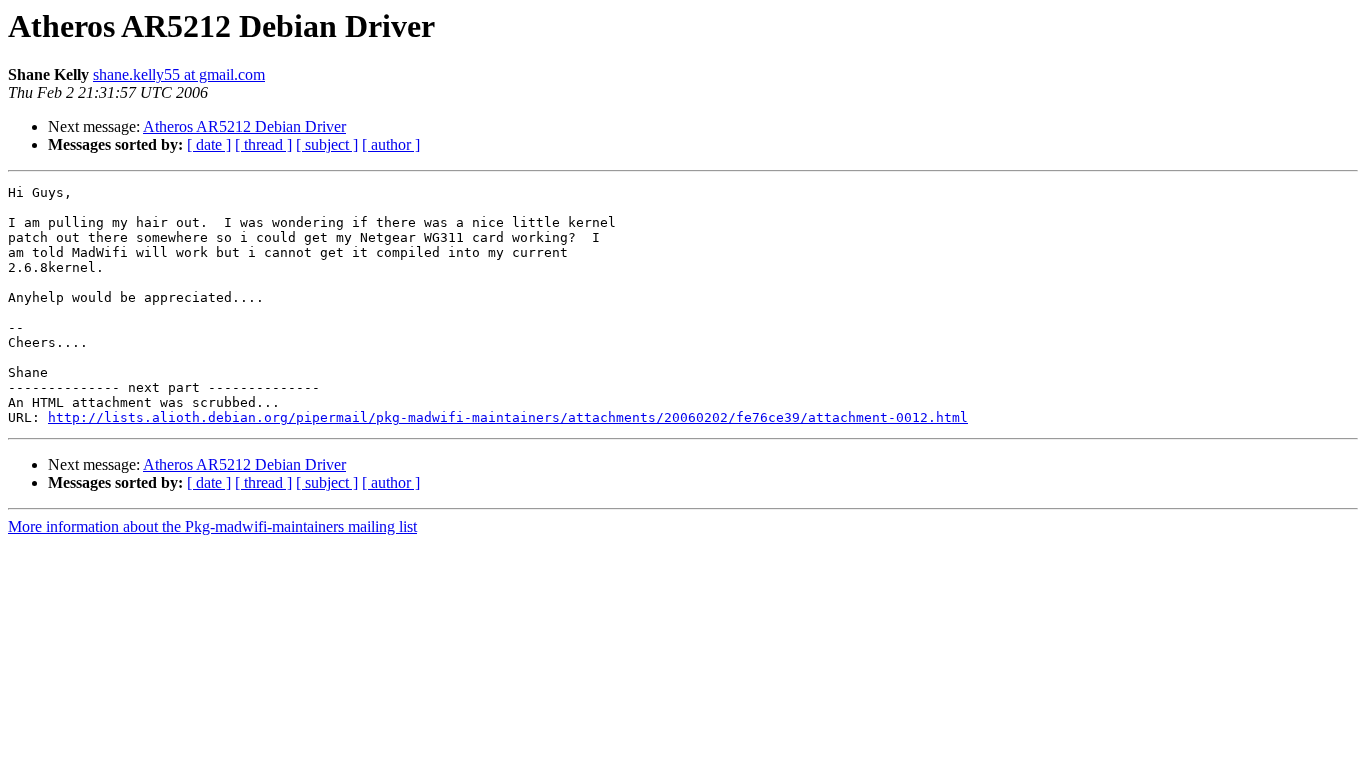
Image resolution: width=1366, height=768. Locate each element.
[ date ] (209, 144)
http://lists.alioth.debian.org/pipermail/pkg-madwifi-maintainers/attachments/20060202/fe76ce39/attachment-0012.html (508, 417)
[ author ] (391, 144)
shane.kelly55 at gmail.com (179, 74)
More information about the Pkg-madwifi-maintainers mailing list (212, 526)
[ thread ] (263, 144)
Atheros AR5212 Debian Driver (244, 126)
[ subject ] (327, 144)
